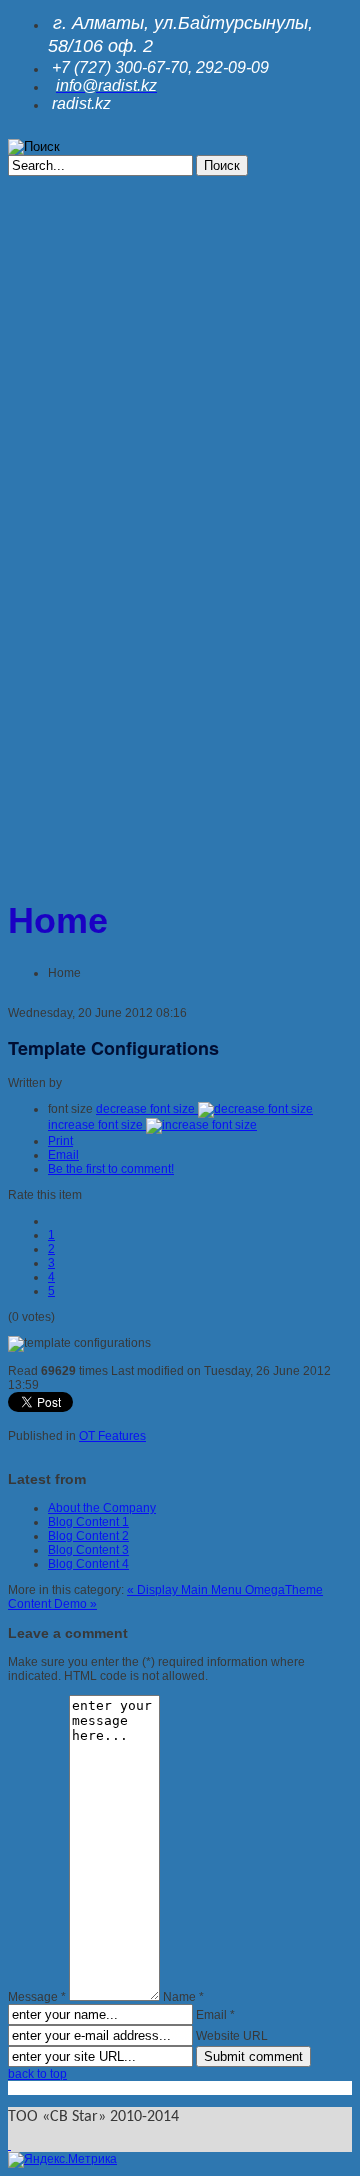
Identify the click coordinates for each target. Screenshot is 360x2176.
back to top (37, 2074)
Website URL (232, 2036)
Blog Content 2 (88, 1536)
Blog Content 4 (88, 1564)
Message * (37, 1997)
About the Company (102, 1508)
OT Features (112, 1436)
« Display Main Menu (186, 1590)
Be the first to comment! (111, 1169)
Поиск (222, 165)
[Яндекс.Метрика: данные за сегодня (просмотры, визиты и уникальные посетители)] (62, 2160)
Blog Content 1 (88, 1522)
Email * (215, 2015)
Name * (183, 1997)
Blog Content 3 (88, 1550)
